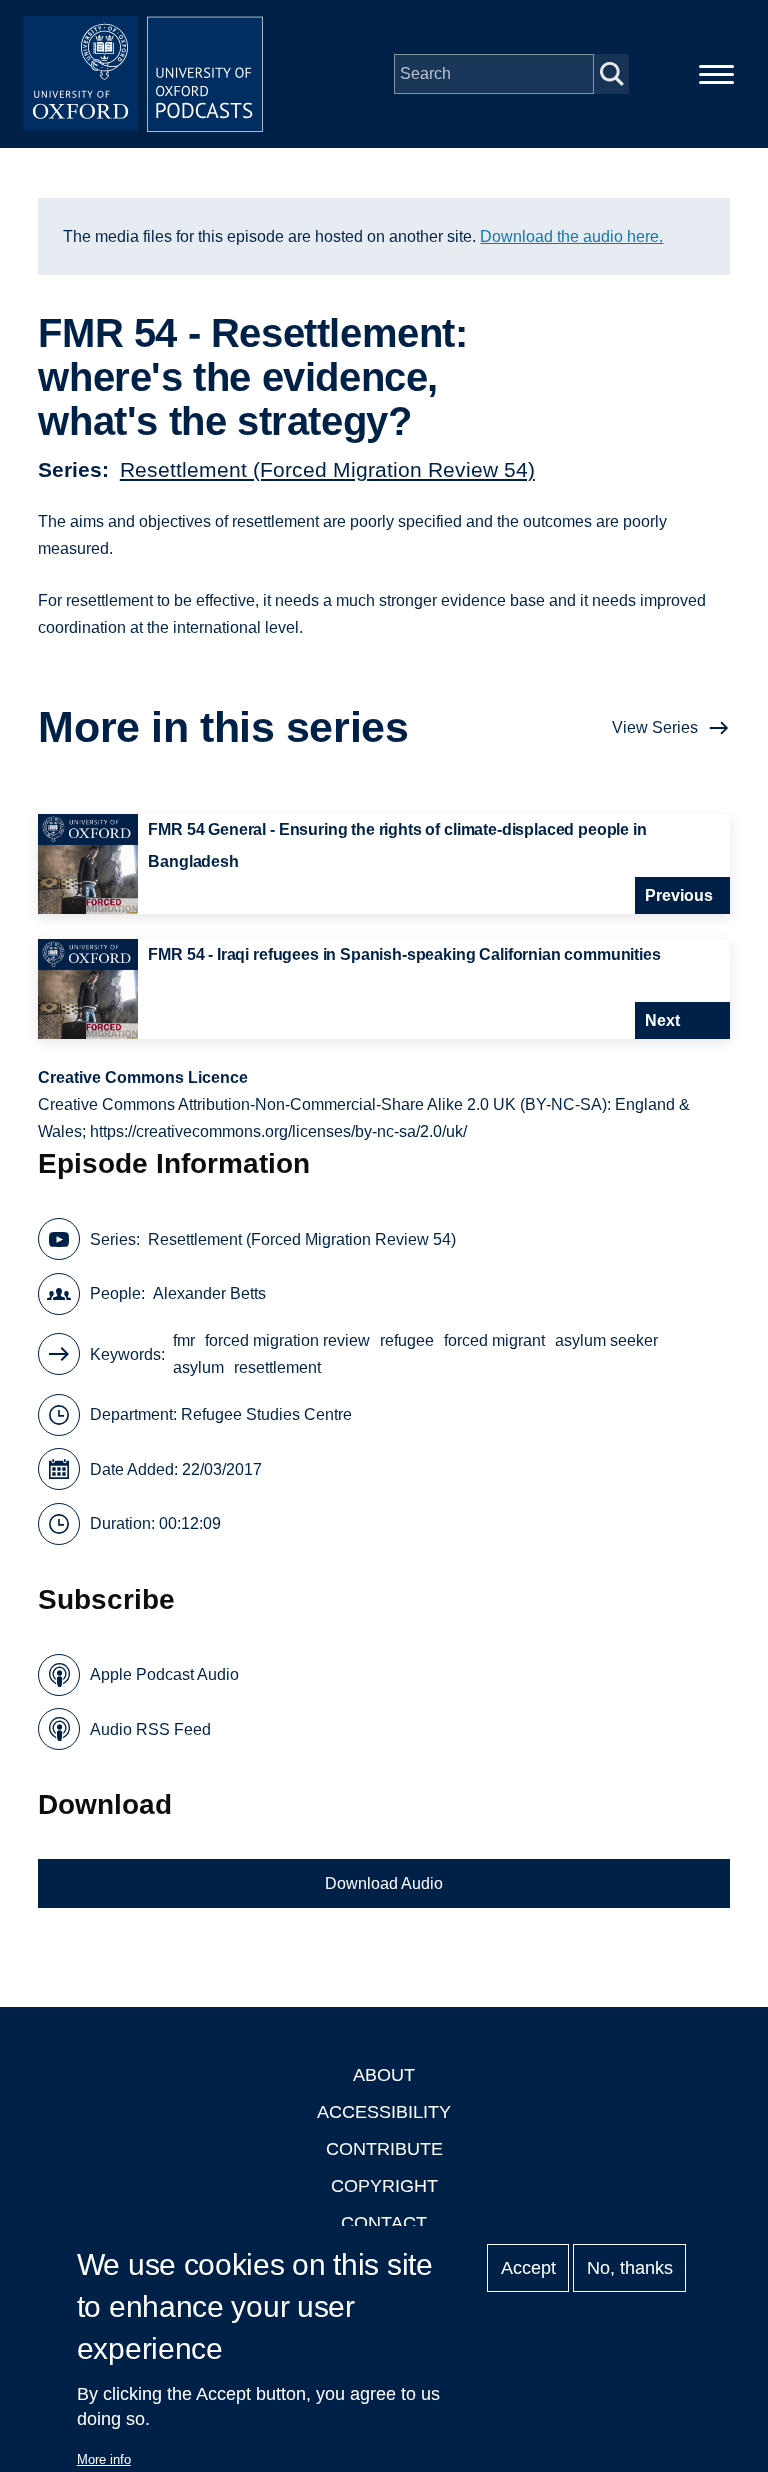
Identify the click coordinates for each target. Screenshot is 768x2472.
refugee (407, 1340)
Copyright (384, 2186)
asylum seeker (606, 1340)
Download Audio (384, 1883)
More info (104, 2459)
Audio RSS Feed (150, 1729)
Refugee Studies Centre (266, 1414)
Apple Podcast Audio (164, 1674)
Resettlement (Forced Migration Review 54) (327, 469)
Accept (528, 2268)
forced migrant (494, 1340)
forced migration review (287, 1340)
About (384, 2075)
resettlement (277, 1367)
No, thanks (630, 2268)
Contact (384, 2223)
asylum (198, 1367)
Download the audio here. (571, 236)
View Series (655, 727)
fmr (184, 1340)
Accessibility (384, 2112)
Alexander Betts (209, 1293)
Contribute (384, 2149)
